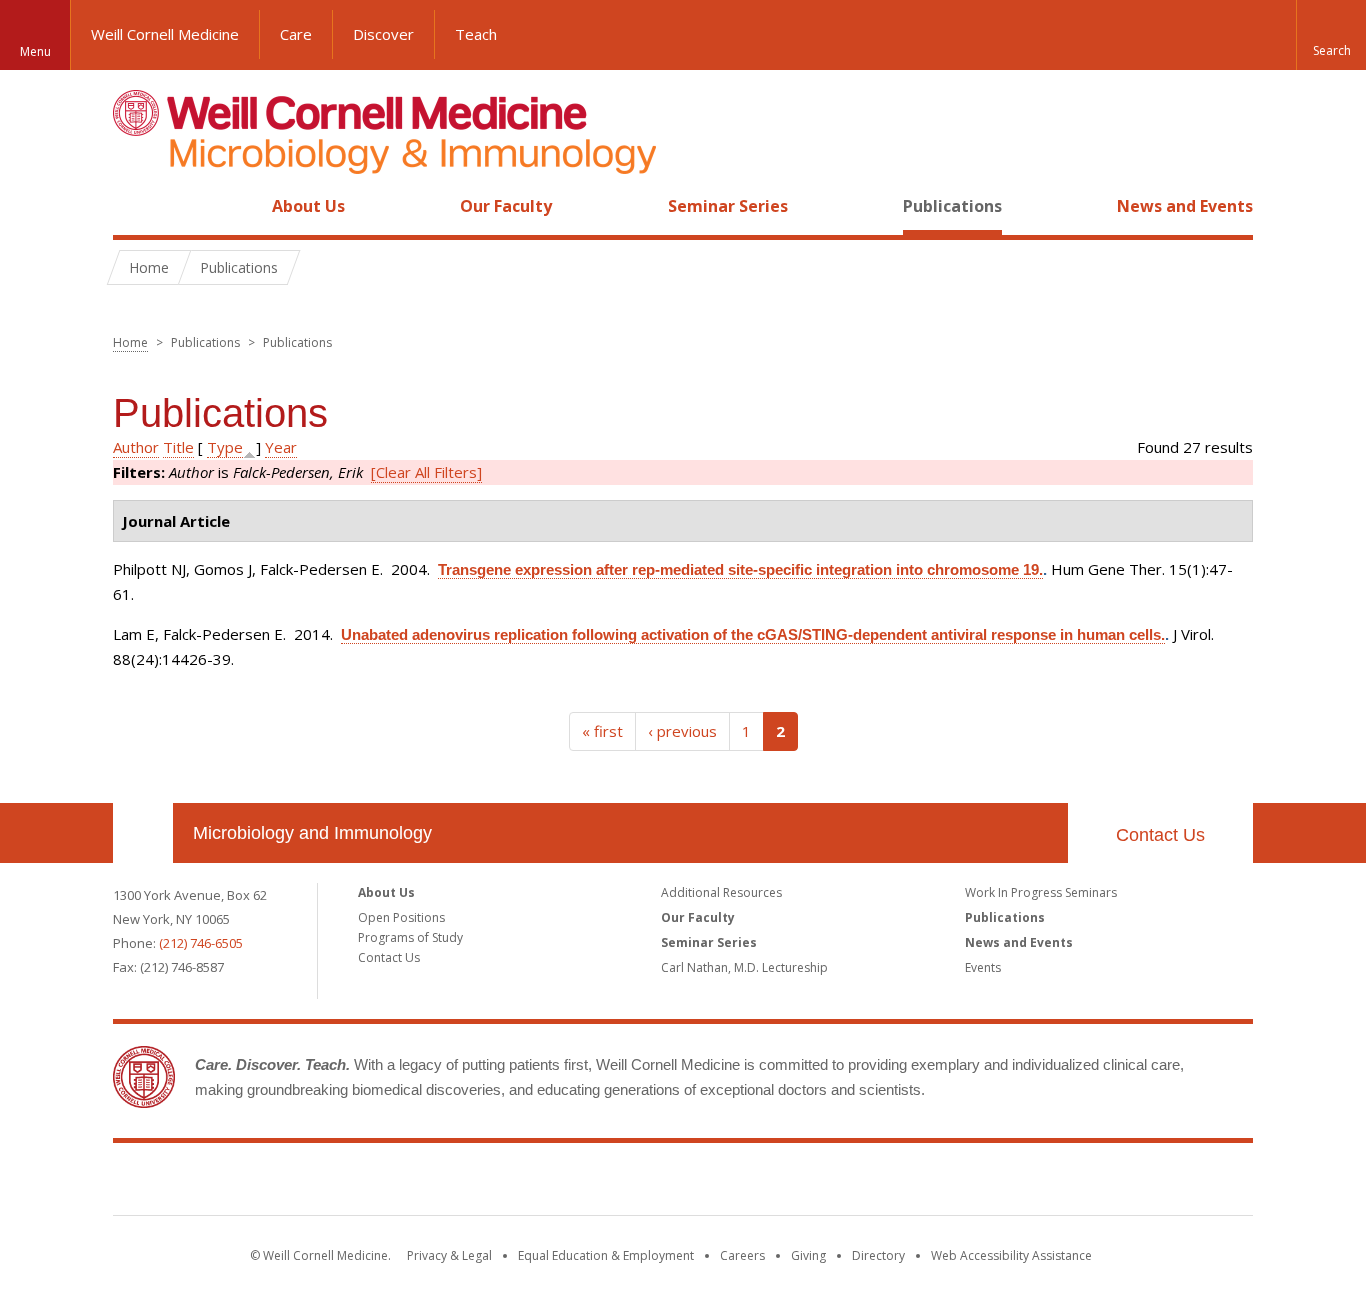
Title (178, 447)
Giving (808, 1255)
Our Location (143, 833)
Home (135, 206)
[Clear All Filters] (426, 472)
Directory (878, 1255)
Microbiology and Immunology (312, 833)
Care (296, 34)
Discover (383, 34)
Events (983, 967)
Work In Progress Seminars (1041, 892)
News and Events (1185, 206)
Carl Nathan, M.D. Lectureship (744, 967)
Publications (952, 206)
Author (136, 447)
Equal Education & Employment (606, 1255)
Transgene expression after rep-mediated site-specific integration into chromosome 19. (740, 569)
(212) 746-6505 (201, 943)
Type (225, 447)
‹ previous (682, 731)
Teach (476, 34)
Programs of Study (410, 937)
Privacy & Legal (449, 1255)
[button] (1331, 35)
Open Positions (401, 917)
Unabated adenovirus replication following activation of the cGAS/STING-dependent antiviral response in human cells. (753, 634)
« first (602, 731)
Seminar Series (728, 206)
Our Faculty (506, 206)
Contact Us (1160, 835)
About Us (308, 206)
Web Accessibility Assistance (1011, 1255)
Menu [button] (35, 51)
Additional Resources (721, 892)
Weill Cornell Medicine (165, 34)
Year (281, 447)
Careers (742, 1255)
